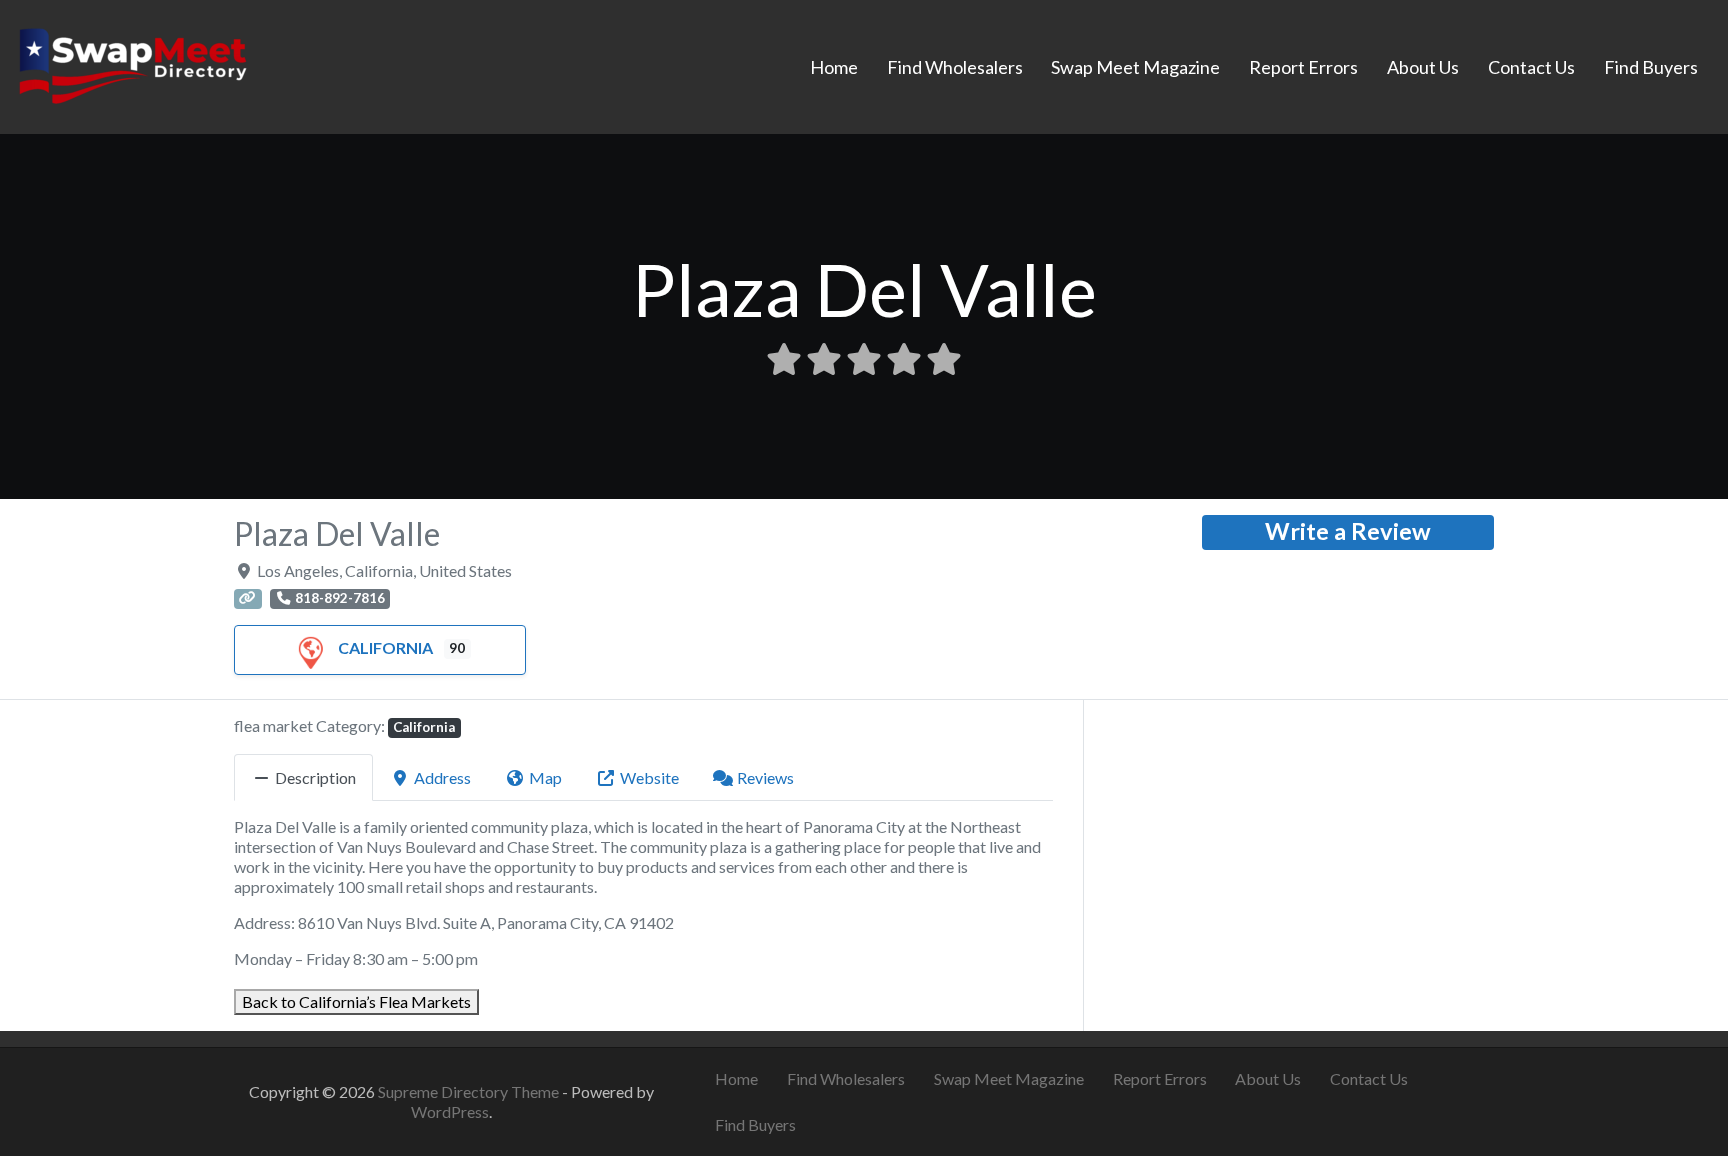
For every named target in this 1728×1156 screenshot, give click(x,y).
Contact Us (1531, 67)
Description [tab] (315, 777)
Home (834, 67)
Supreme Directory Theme (470, 1091)
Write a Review (1348, 531)
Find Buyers (1651, 67)
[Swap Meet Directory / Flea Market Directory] (132, 64)
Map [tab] (545, 777)
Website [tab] (649, 777)
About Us (1423, 67)
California (385, 647)
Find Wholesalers (955, 67)
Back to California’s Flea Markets (356, 1001)
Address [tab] (442, 777)
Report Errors (1303, 67)
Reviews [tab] (765, 777)
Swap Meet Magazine (1135, 67)
